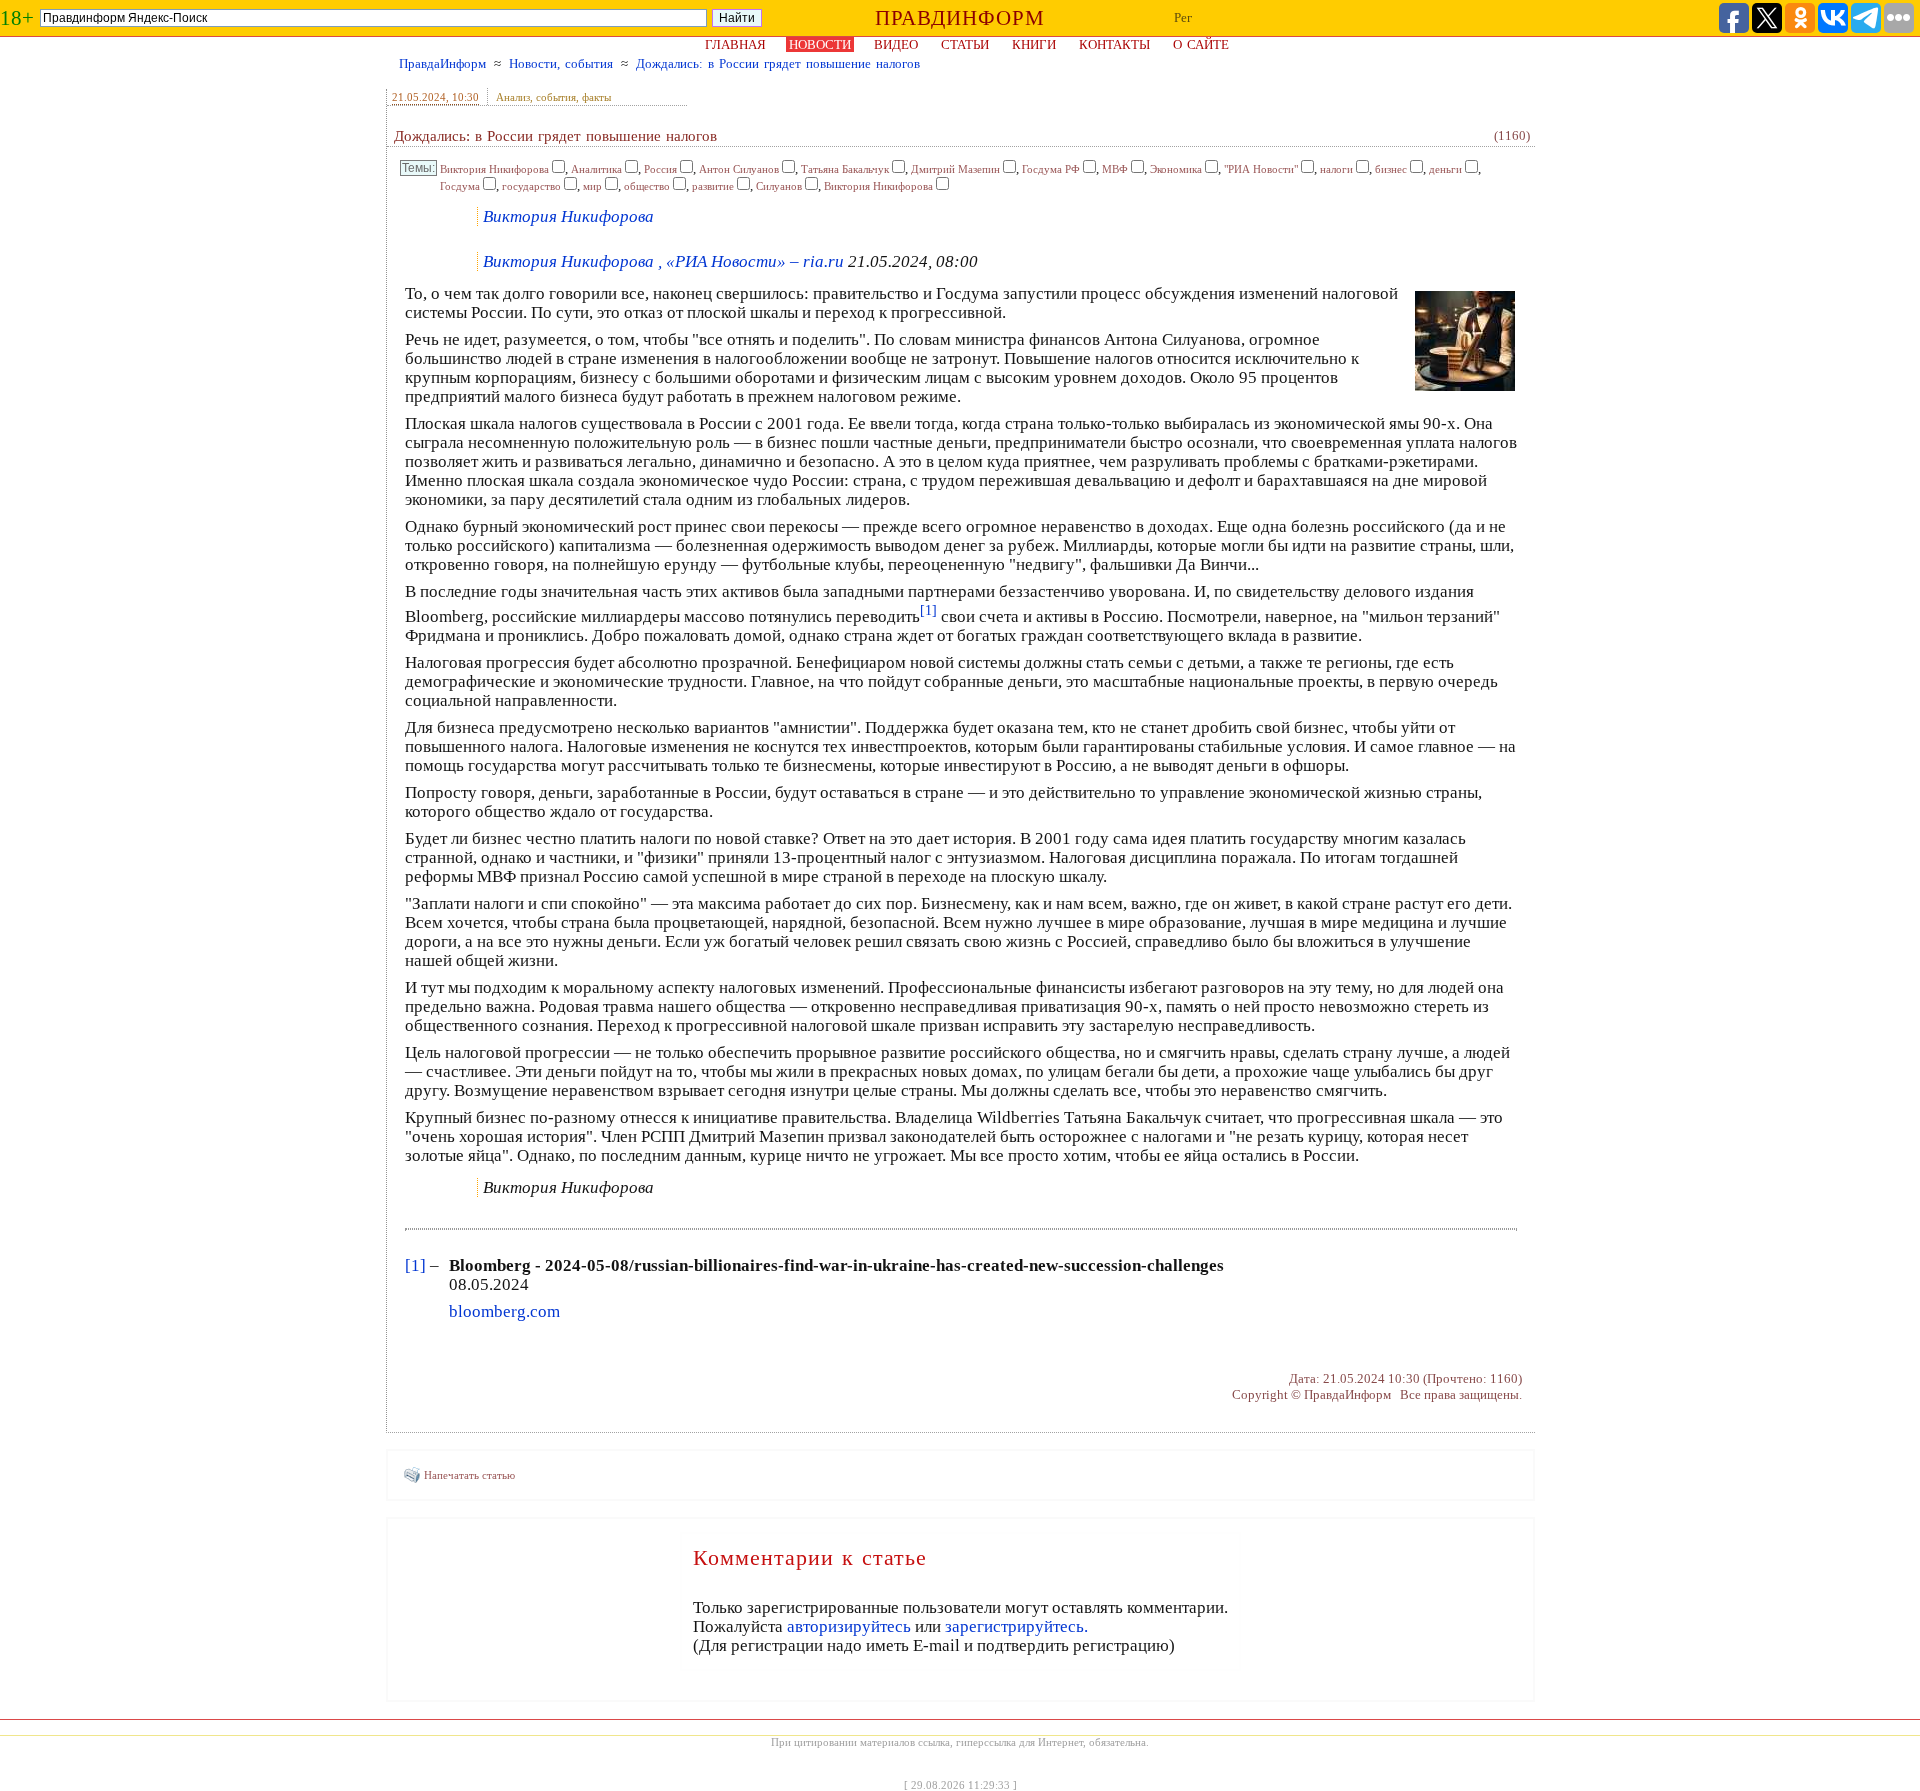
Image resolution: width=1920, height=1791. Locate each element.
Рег (1183, 17)
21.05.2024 (419, 97)
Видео (896, 44)
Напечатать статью (469, 1475)
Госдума (460, 186)
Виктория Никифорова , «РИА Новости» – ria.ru (663, 261)
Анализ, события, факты (553, 97)
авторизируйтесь (849, 1626)
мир (592, 186)
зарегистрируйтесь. (1016, 1626)
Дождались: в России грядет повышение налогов (778, 63)
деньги (1445, 169)
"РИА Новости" (1261, 169)
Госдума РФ (1051, 169)
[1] (415, 1265)
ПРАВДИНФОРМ (960, 18)
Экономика (1176, 169)
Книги (1034, 44)
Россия (660, 169)
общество (647, 186)
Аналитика (596, 169)
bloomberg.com (504, 1311)
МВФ (1115, 169)
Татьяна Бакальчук (845, 169)
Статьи (965, 44)
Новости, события (561, 63)
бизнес (1391, 169)
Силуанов (779, 186)
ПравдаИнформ (442, 63)
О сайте (1201, 44)
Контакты (1114, 44)
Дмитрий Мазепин (955, 169)
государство (531, 186)
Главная (735, 44)
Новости (820, 44)
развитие (713, 186)
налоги (1336, 169)
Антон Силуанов (739, 169)
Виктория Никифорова (494, 169)
